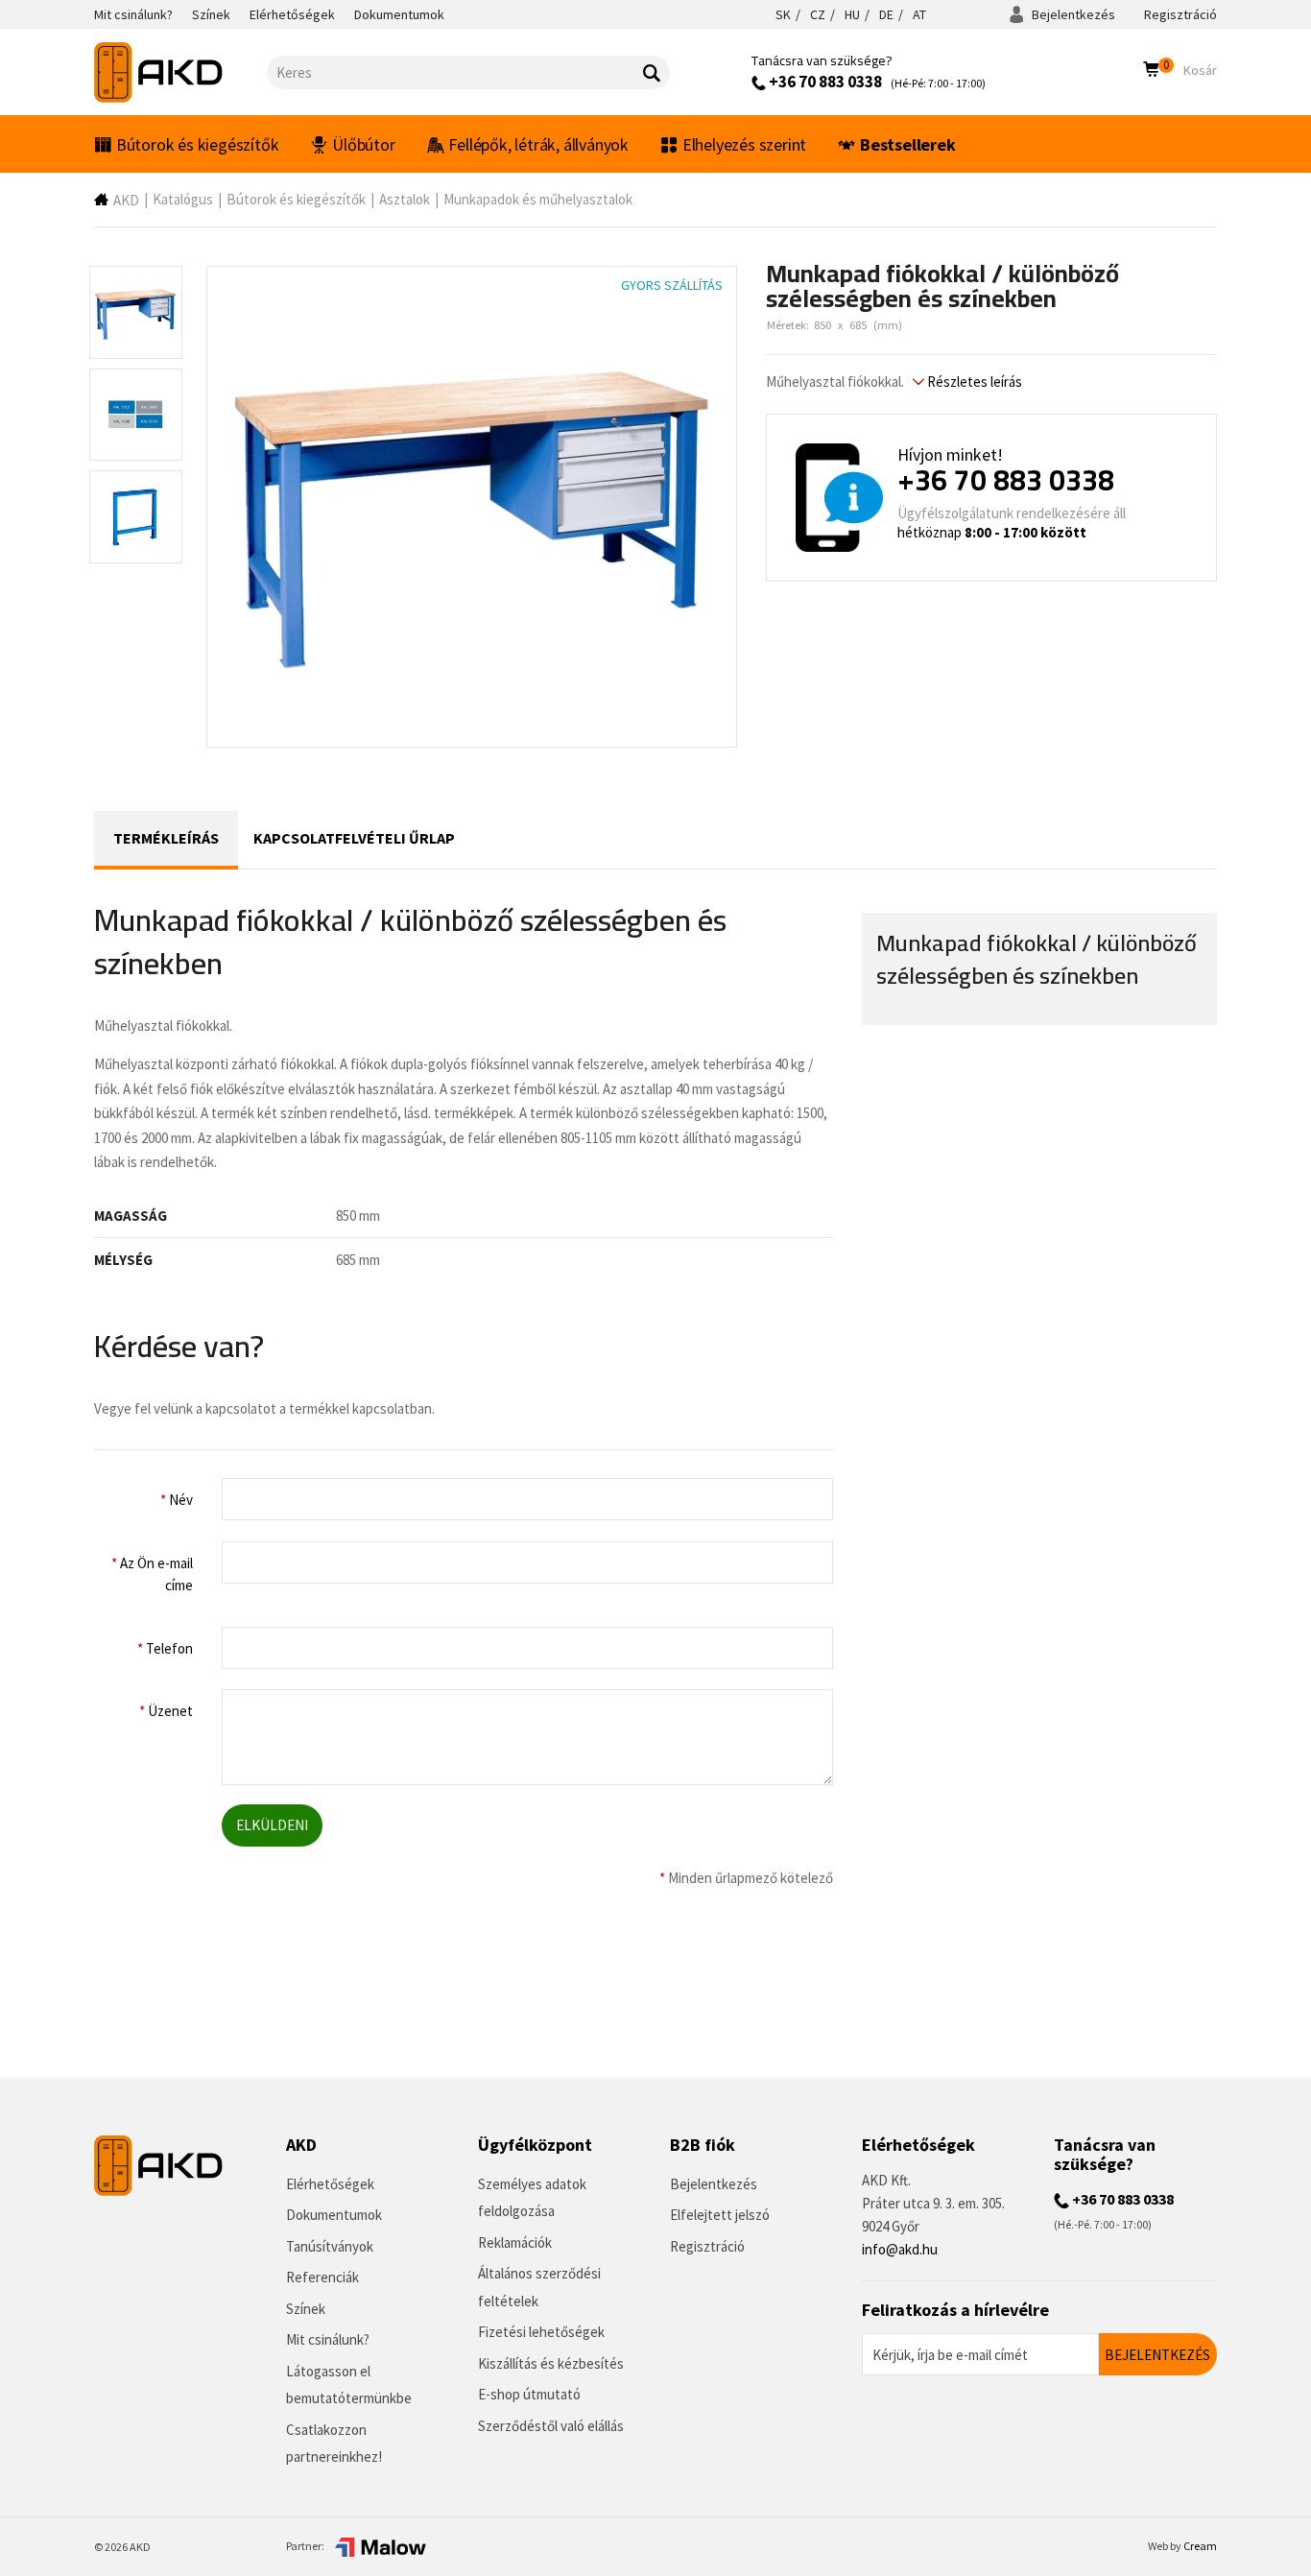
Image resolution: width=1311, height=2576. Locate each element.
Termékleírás (166, 838)
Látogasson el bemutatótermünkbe (349, 2385)
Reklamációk (515, 2242)
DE (886, 14)
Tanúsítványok (330, 2246)
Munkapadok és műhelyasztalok (538, 199)
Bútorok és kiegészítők (198, 144)
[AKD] (180, 72)
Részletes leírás (973, 382)
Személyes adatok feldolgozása (532, 2198)
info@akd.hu (900, 2249)
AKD (126, 200)
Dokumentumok (334, 2215)
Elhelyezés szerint (744, 144)
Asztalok (405, 199)
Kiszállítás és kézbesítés (551, 2363)
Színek (306, 2309)
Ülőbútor (363, 144)
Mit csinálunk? (328, 2339)
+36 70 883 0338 (824, 82)
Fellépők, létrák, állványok (538, 144)
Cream (1200, 2546)
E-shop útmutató (529, 2394)
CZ (818, 14)
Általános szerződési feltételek (539, 2287)
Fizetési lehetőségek (541, 2332)
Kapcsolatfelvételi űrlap (354, 838)
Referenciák (322, 2277)
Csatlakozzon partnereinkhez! (334, 2444)
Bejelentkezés (1072, 14)
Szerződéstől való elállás (551, 2426)
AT (919, 14)
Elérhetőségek (330, 2184)
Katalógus (183, 199)
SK (783, 14)
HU (852, 14)
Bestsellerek (908, 144)
